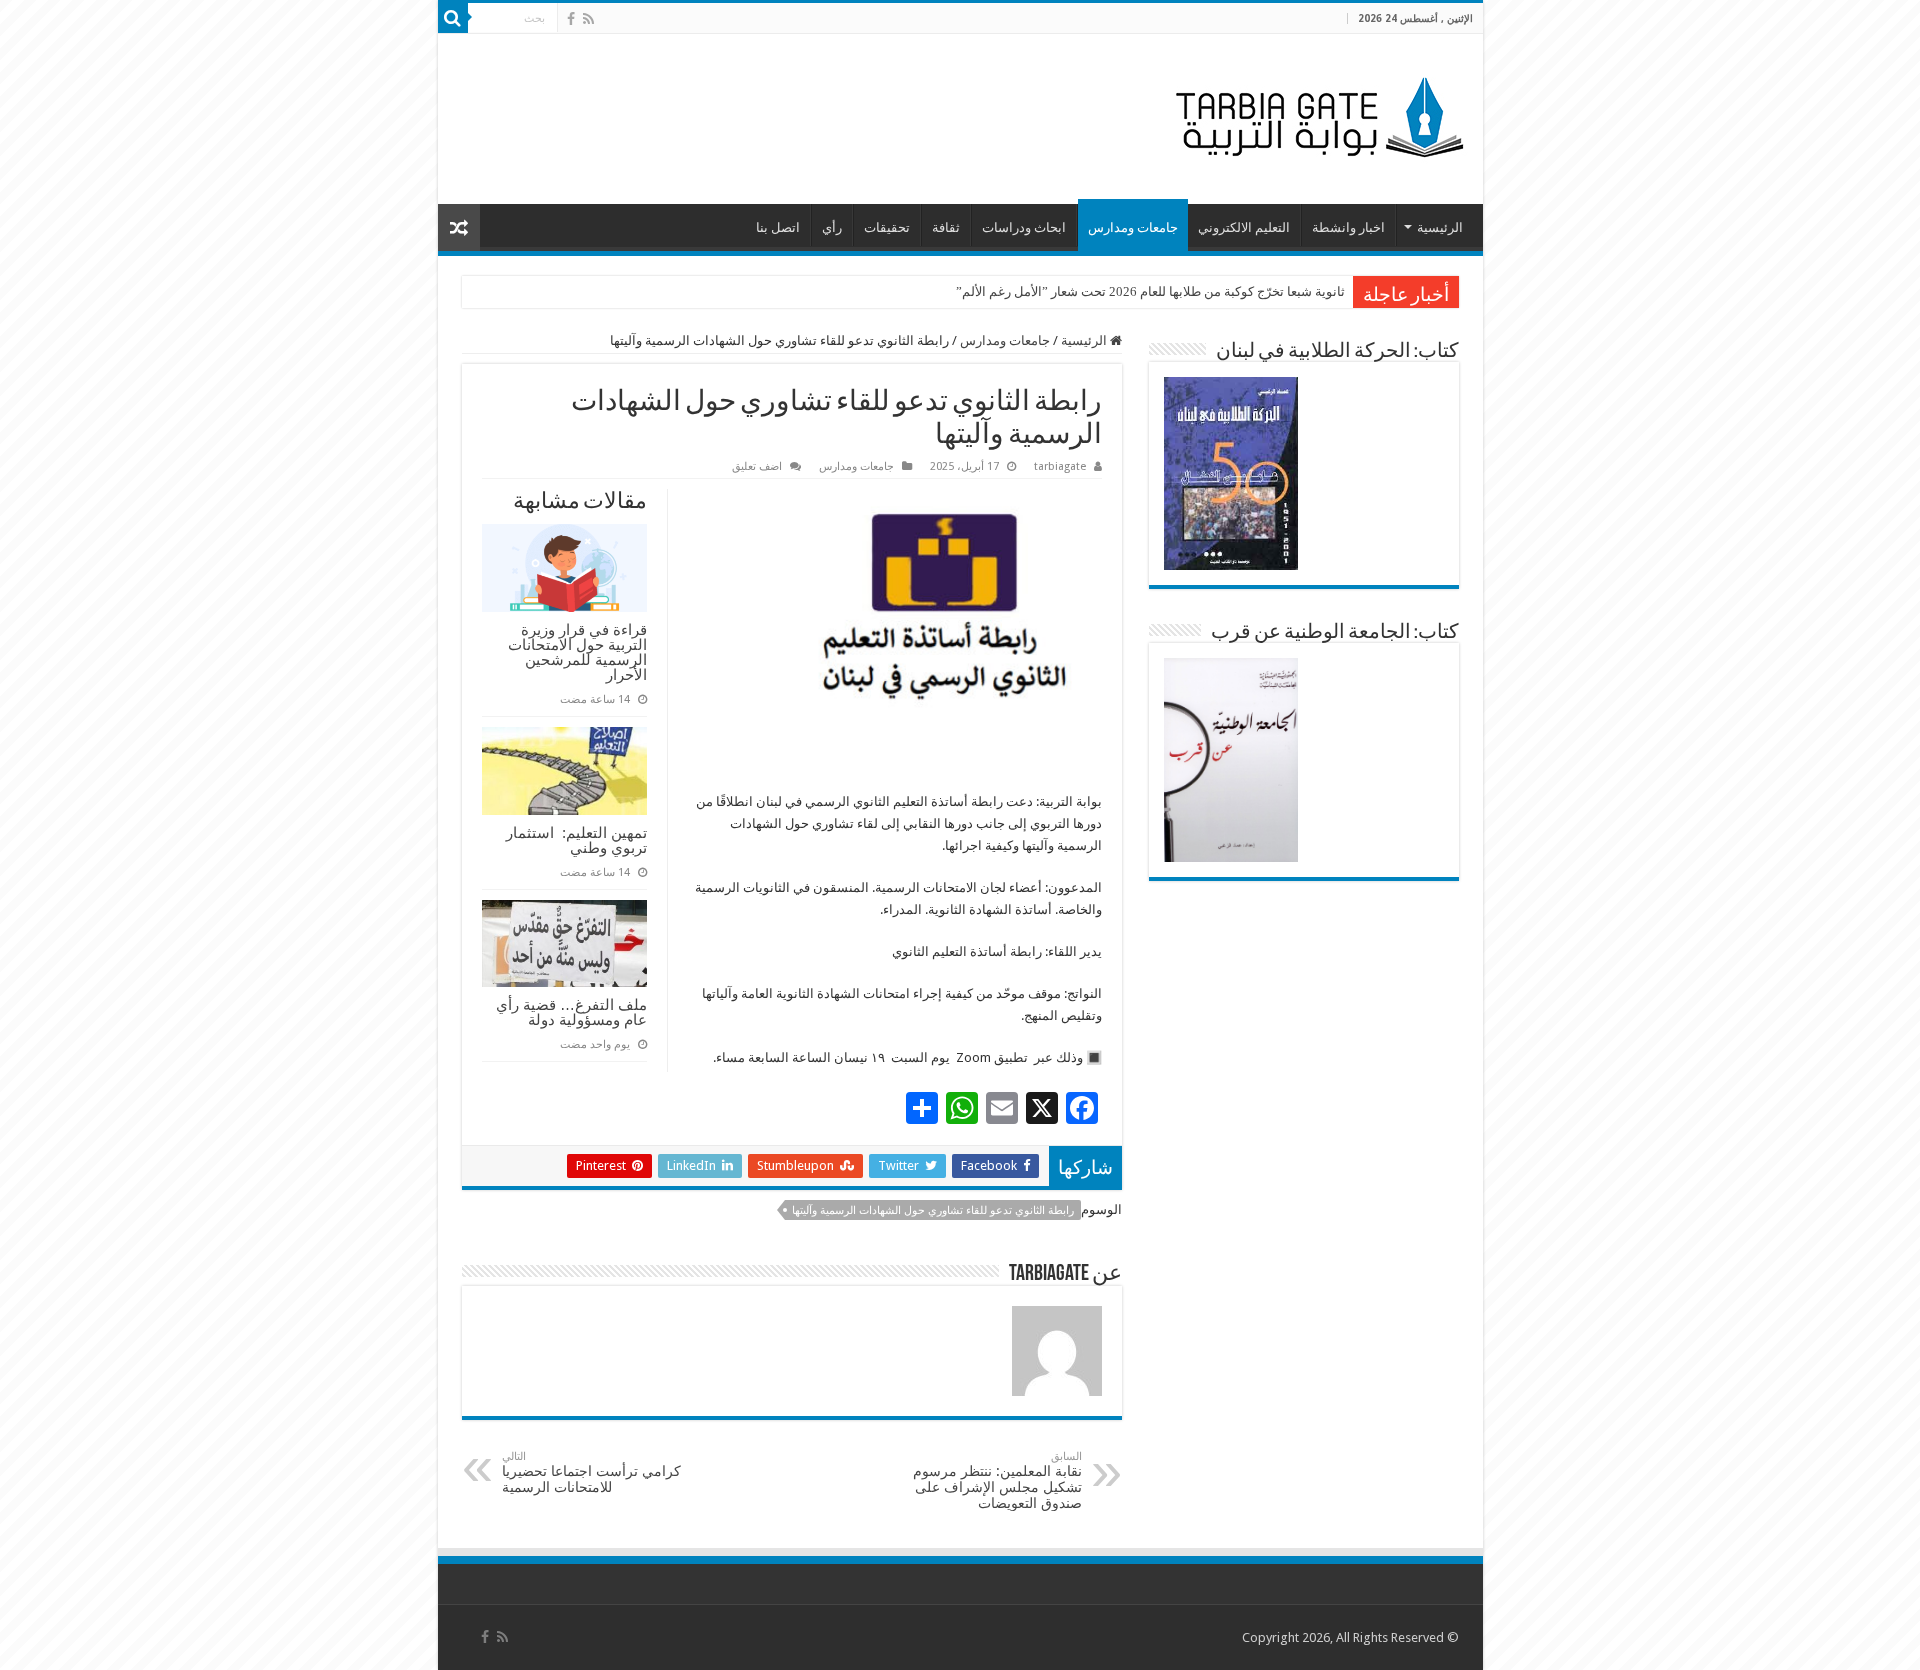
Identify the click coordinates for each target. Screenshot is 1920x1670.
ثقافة (946, 227)
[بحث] (453, 18)
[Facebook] (571, 19)
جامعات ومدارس (1133, 227)
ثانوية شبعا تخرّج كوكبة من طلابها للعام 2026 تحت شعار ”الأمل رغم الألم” (1150, 291)
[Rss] (588, 19)
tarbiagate (1060, 466)
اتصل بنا (778, 227)
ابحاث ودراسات (1024, 227)
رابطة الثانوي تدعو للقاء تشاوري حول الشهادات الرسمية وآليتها (933, 1210)
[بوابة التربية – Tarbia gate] (1316, 115)
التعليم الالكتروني (1244, 227)
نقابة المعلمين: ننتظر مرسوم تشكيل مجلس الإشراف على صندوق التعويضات (997, 1480)
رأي (832, 227)
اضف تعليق (757, 466)
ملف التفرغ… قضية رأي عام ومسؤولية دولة (571, 1012)
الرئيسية (1440, 227)
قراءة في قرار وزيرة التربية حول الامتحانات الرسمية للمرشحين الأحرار (577, 652)
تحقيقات (887, 227)
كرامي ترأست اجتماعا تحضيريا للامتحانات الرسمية (591, 1472)
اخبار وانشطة (1348, 227)
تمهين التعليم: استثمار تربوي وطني (576, 840)
